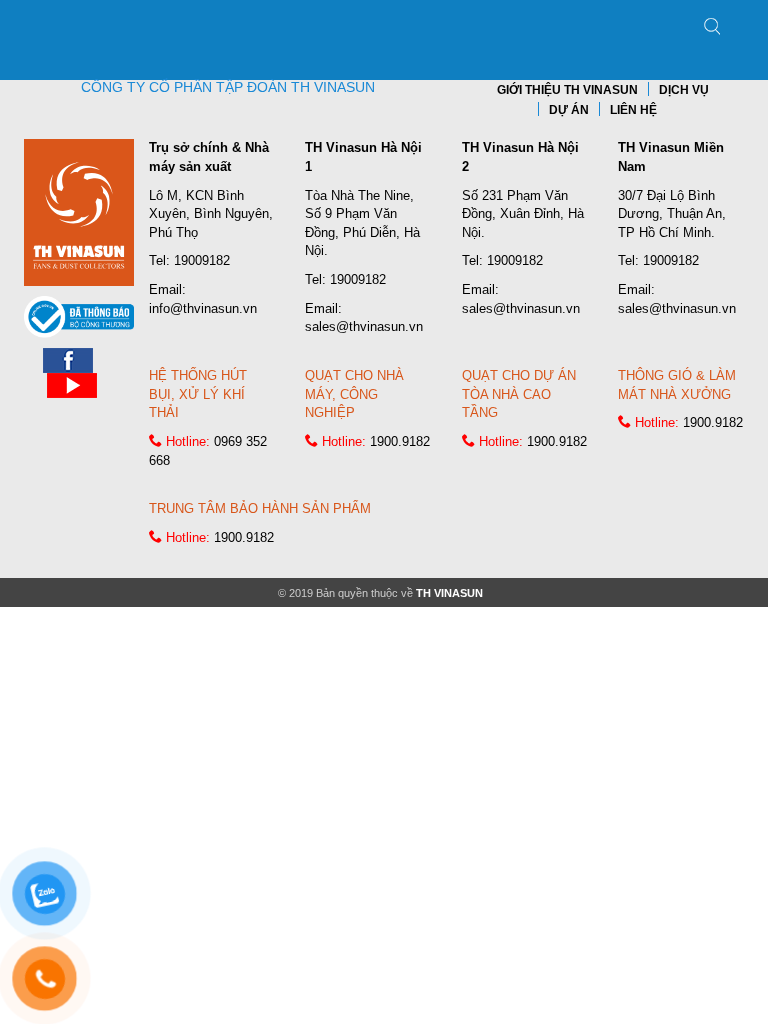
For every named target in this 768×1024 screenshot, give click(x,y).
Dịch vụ (684, 90)
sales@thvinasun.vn (364, 326)
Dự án (569, 110)
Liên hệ (633, 110)
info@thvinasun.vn (203, 308)
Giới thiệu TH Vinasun (567, 90)
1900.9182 (400, 441)
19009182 (202, 260)
